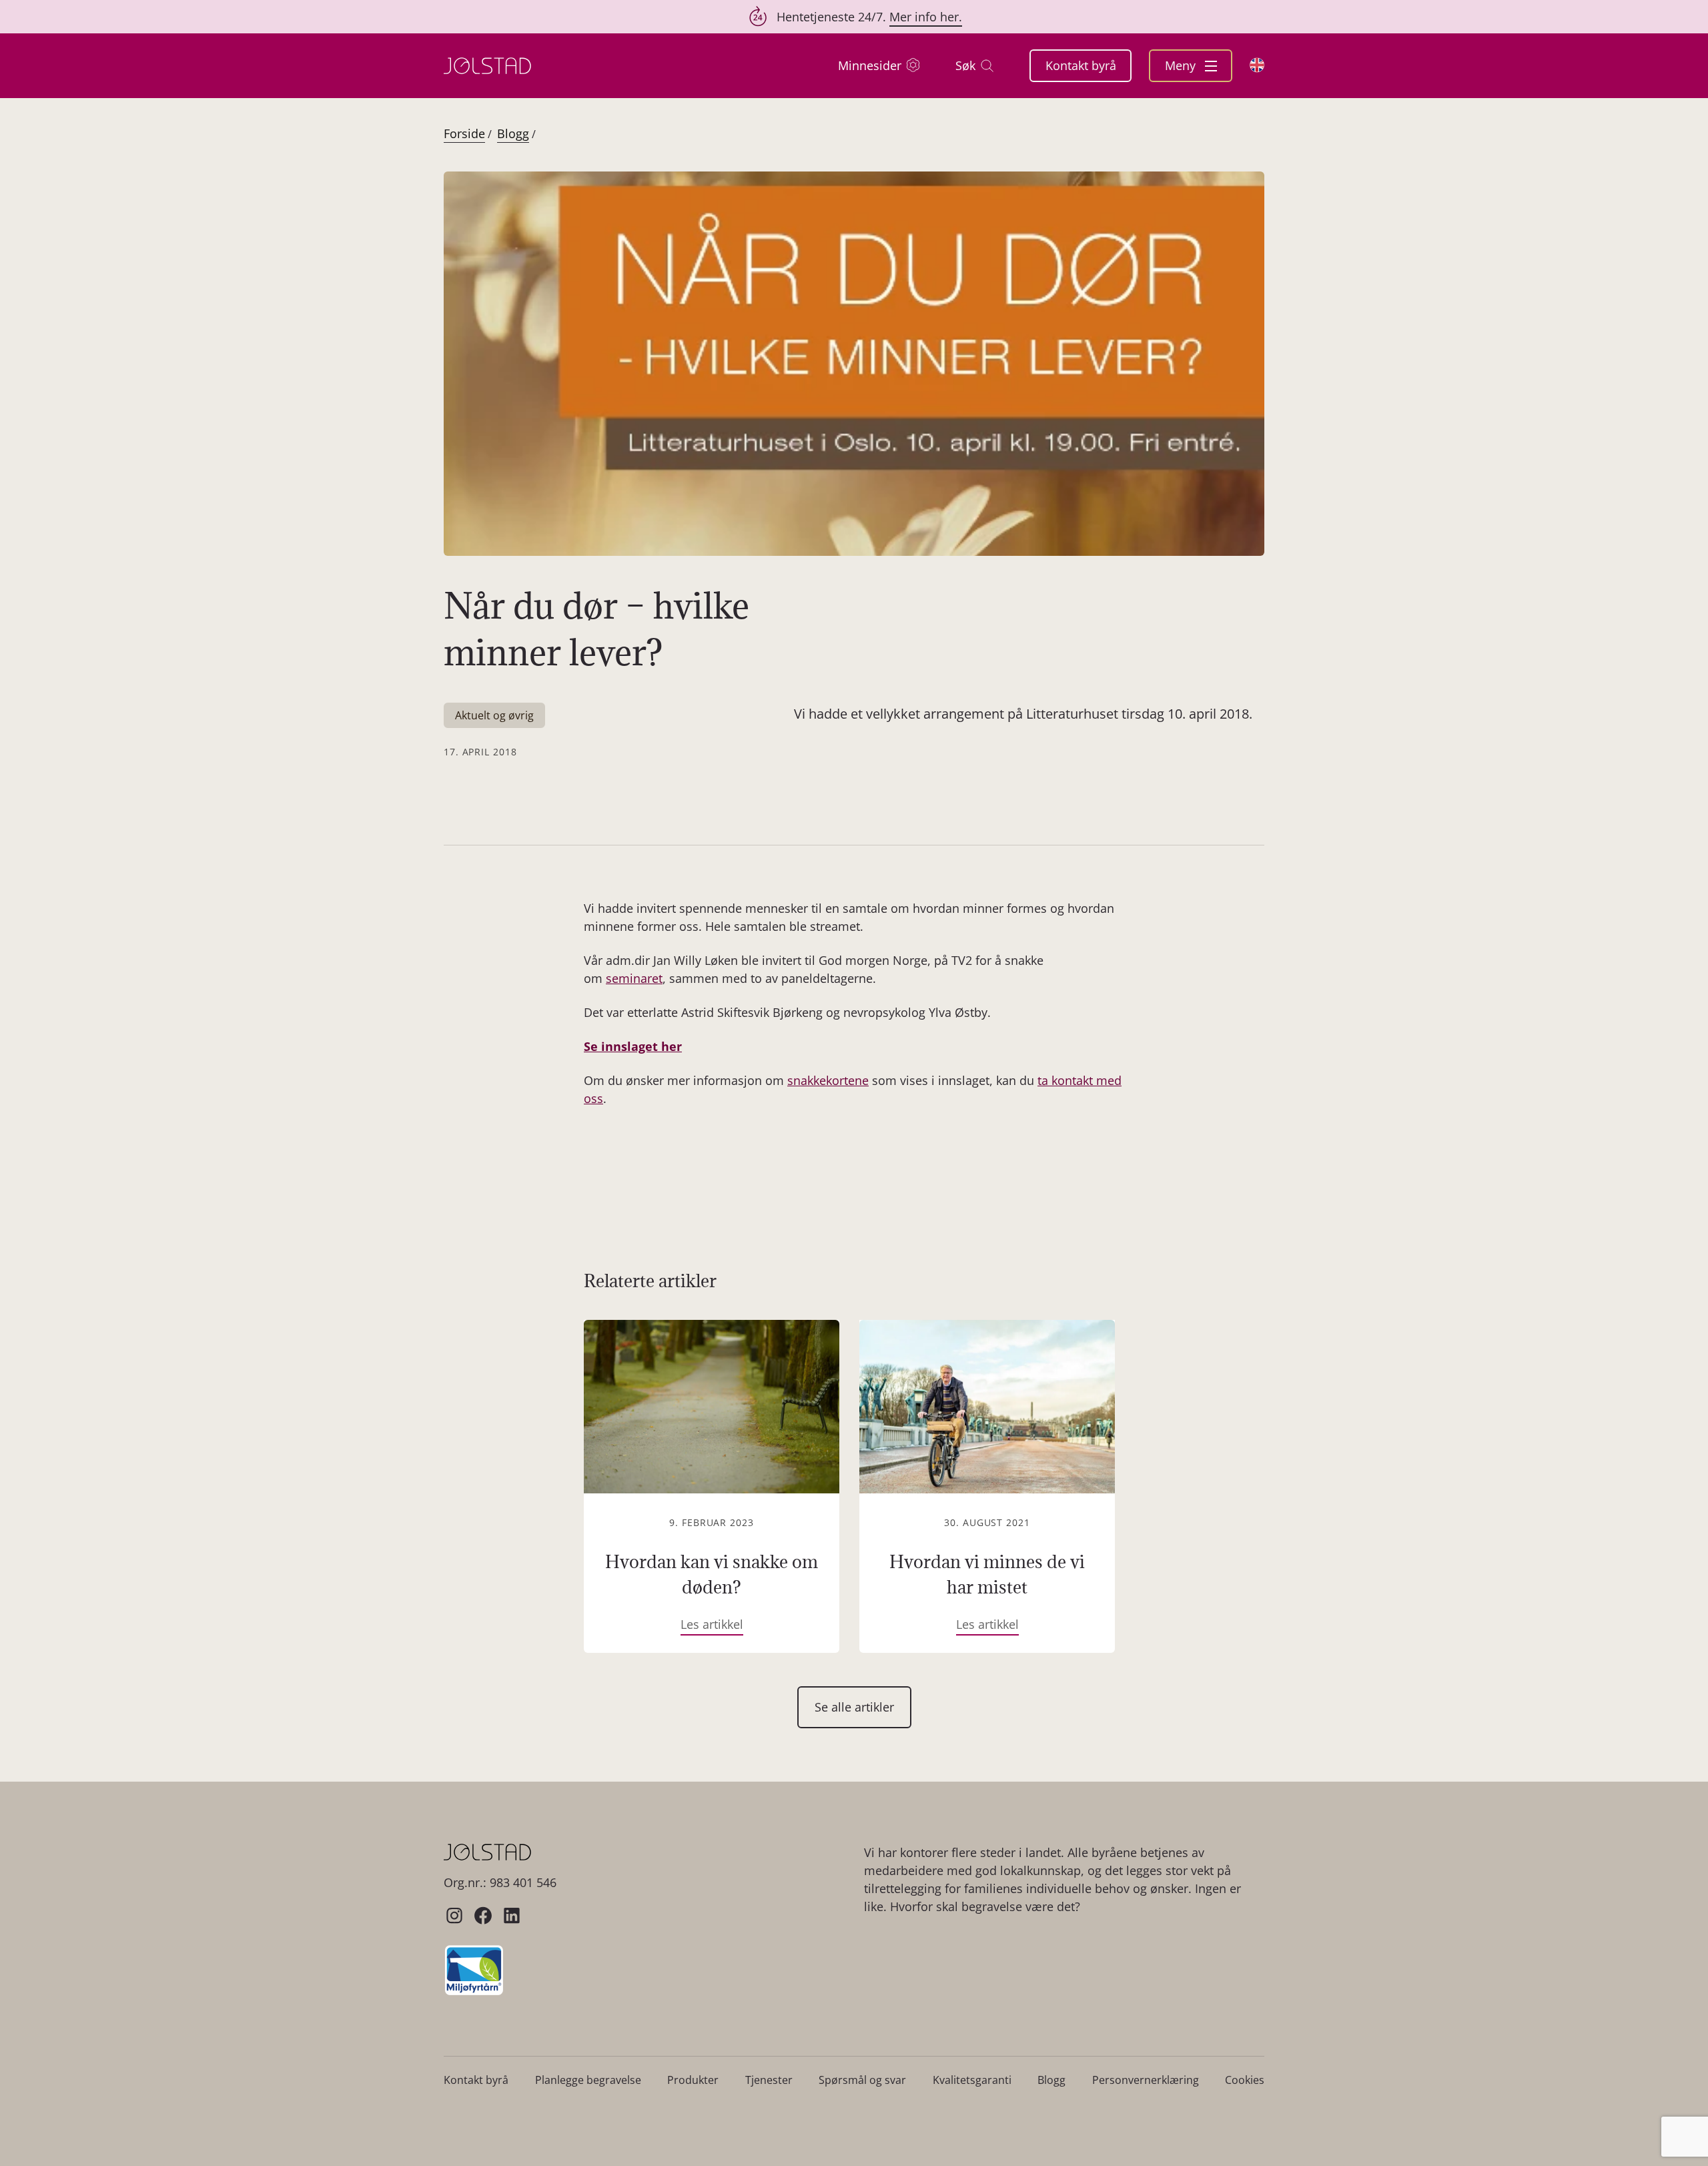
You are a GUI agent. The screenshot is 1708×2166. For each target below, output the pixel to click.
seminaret (634, 978)
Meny (1182, 65)
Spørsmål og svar (862, 2080)
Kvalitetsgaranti (972, 2080)
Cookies (1245, 2080)
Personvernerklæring (1146, 2080)
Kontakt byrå (1081, 65)
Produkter (693, 2080)
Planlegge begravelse (588, 2080)
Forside (464, 133)
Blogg (513, 133)
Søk (965, 65)
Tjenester (769, 2080)
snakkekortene (828, 1080)
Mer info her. (926, 17)
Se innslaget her (633, 1046)
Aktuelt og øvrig (494, 715)
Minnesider (870, 65)
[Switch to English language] (1257, 65)
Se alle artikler (854, 1707)
